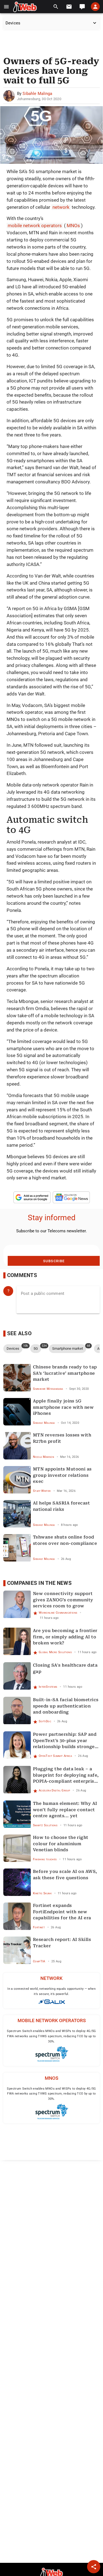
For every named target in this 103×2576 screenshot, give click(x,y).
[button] (6, 7)
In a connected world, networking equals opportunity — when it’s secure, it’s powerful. (51, 1991)
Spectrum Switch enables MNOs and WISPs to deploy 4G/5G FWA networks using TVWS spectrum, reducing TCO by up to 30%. (51, 2036)
